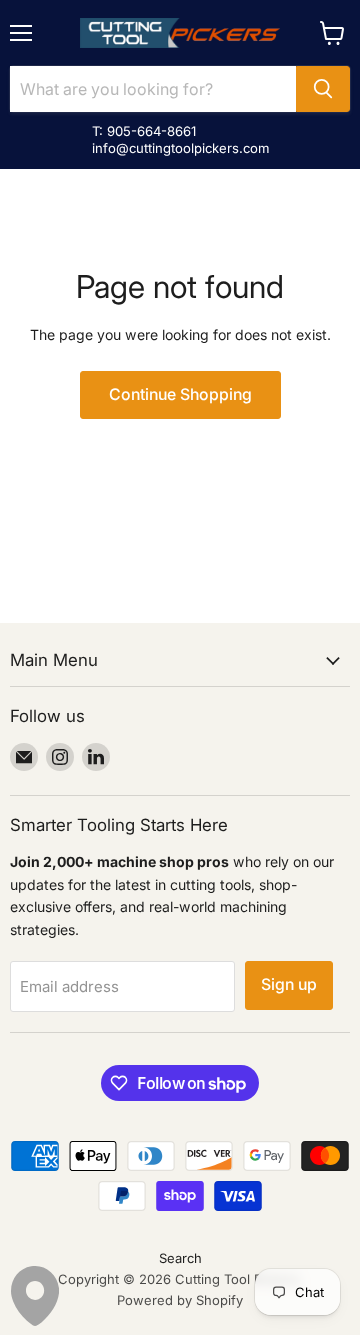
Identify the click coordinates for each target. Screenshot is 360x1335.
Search (180, 1258)
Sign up (289, 984)
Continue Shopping (180, 394)
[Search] (323, 89)
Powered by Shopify (180, 1300)
